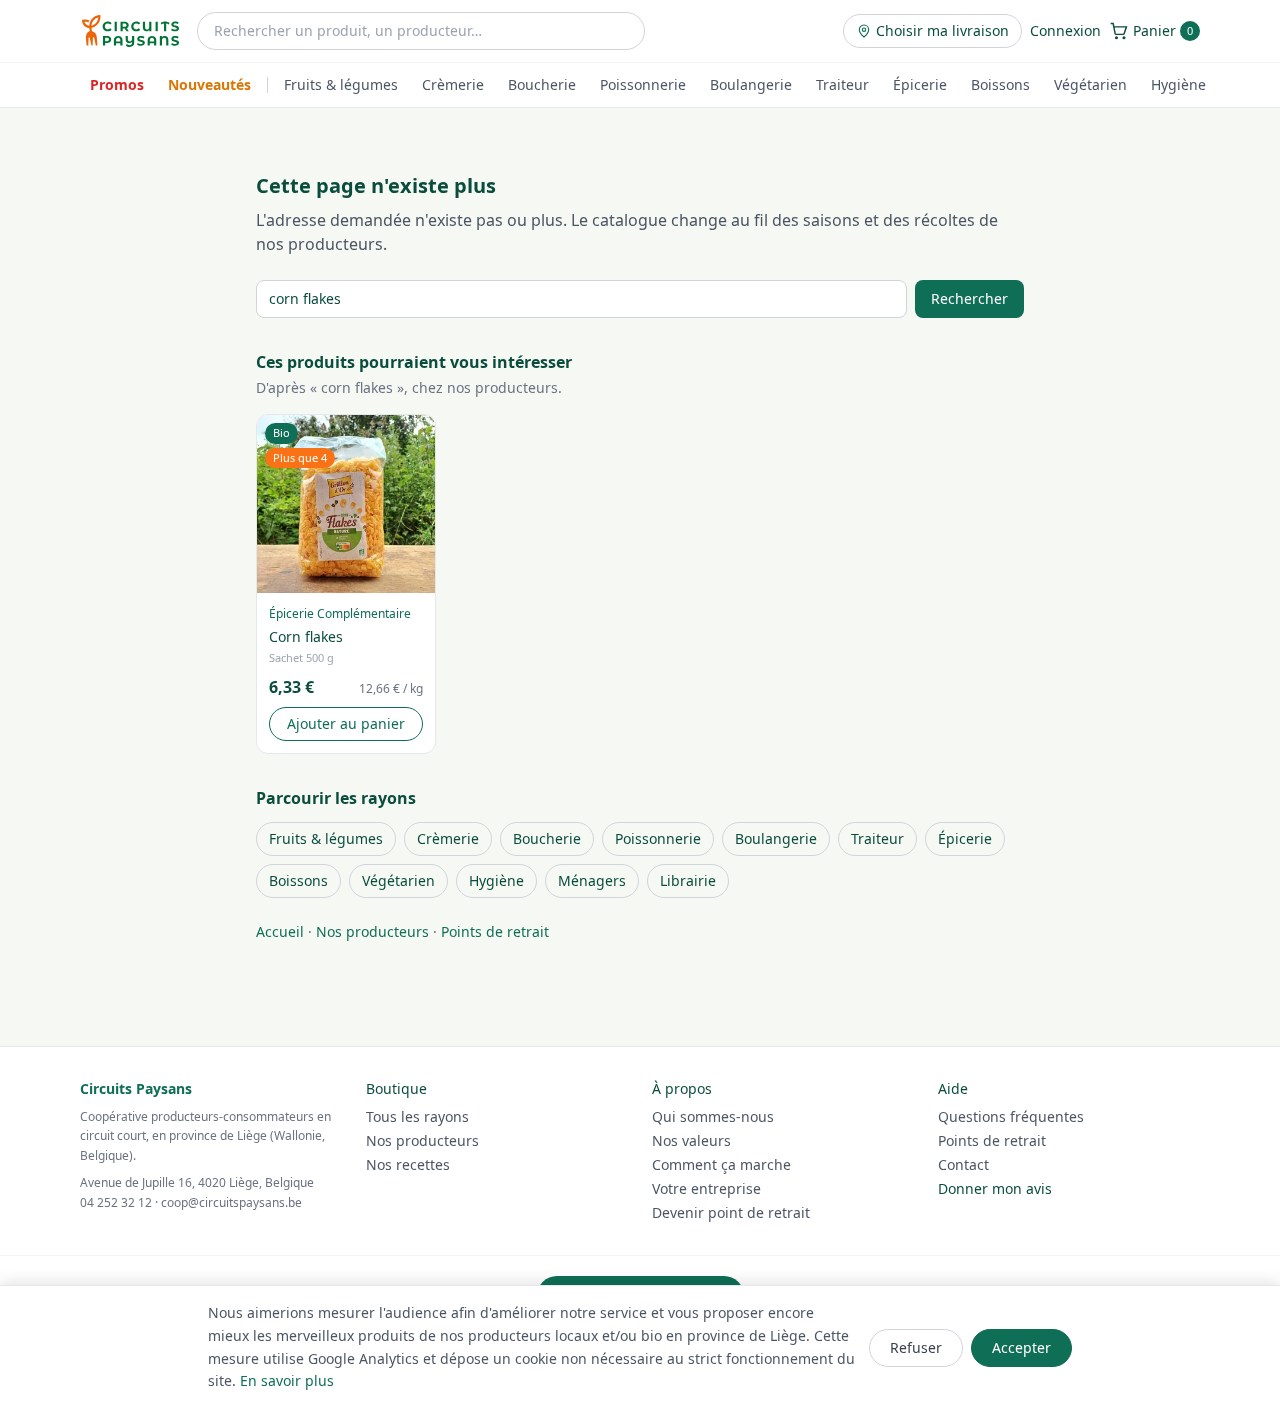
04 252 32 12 (116, 1202)
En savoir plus (287, 1380)
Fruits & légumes (341, 84)
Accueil (280, 931)
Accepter (1021, 1347)
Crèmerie (453, 84)
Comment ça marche (721, 1164)
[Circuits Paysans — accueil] (130, 31)
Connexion (1065, 30)
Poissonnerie (643, 84)
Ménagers (592, 880)
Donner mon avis (995, 1188)
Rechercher (969, 298)
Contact (963, 1164)
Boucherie (542, 84)
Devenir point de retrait (731, 1212)
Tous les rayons (417, 1116)
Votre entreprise (706, 1188)
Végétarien (1090, 84)
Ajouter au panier (346, 723)
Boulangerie (751, 84)
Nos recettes (408, 1164)
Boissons (1000, 84)
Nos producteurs (372, 931)
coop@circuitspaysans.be (231, 1202)
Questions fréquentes (1011, 1116)
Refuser (916, 1347)
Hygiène (1178, 84)
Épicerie (920, 84)
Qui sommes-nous (713, 1116)
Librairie (688, 880)
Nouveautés (209, 84)
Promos (117, 84)
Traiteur (842, 84)
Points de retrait (495, 931)
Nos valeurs (691, 1140)
